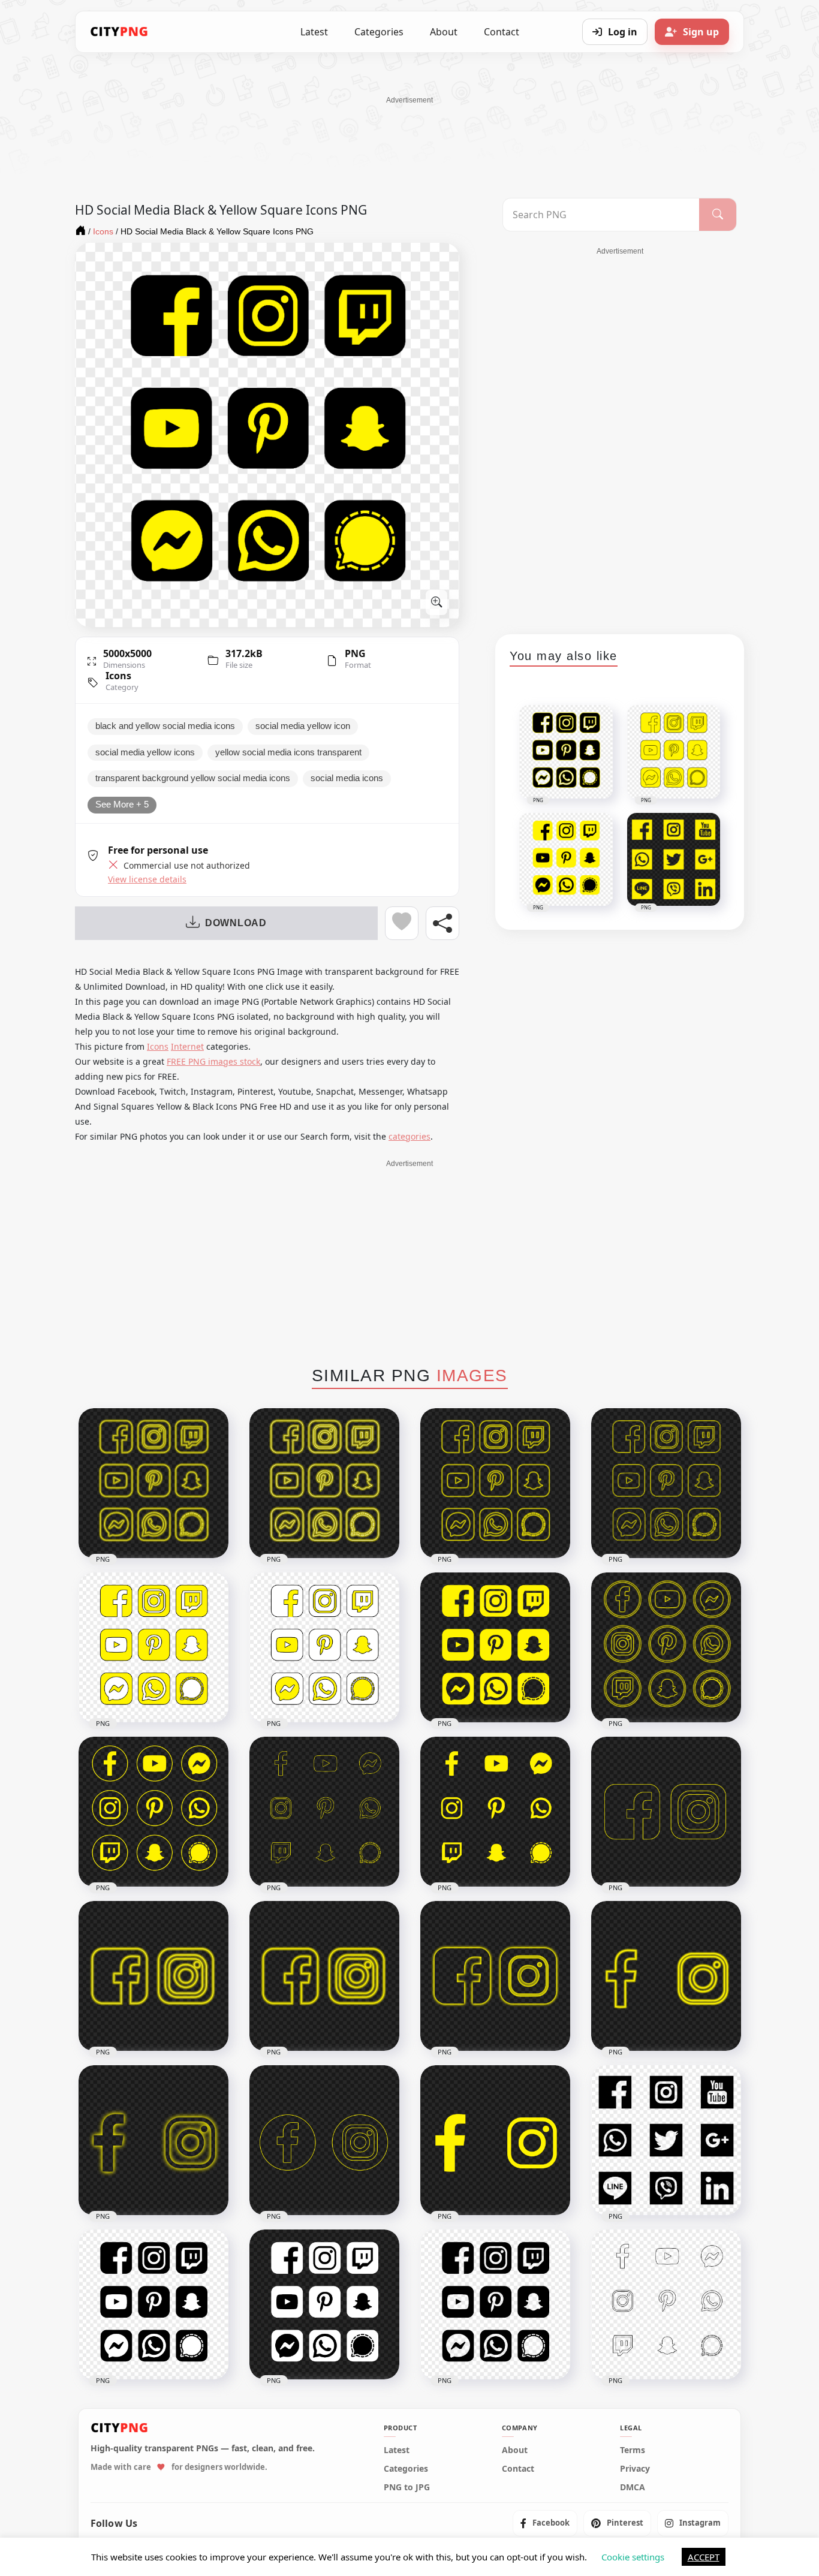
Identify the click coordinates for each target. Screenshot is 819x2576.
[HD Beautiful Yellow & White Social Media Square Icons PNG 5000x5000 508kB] (153, 1647)
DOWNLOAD (236, 923)
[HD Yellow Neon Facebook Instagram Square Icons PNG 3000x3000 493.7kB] (153, 1976)
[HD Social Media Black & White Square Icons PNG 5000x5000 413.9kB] (153, 2304)
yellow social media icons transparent (288, 752)
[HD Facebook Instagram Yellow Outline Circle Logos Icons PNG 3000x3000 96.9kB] (324, 2140)
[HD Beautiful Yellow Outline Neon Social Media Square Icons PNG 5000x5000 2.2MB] (666, 1483)
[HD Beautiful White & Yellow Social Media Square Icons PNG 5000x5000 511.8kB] (324, 1647)
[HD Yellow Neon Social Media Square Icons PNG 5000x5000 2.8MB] (153, 1483)
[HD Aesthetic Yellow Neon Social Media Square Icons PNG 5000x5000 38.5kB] (324, 1483)
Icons (118, 676)
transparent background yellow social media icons (193, 778)
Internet (187, 1046)
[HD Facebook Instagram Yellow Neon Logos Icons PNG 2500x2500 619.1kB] (153, 2140)
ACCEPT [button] (704, 2557)
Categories (379, 32)
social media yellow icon (303, 726)
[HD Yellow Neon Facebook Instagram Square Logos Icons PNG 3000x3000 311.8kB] (324, 1976)
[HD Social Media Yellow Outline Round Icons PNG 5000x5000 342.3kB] (153, 1812)
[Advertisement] (409, 132)
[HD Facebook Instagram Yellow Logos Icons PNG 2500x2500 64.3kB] (495, 2140)
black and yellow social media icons (165, 726)
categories (409, 1136)
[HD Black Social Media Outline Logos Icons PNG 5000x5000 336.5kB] (666, 2304)
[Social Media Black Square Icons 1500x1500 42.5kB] (666, 2140)
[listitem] (545, 2523)
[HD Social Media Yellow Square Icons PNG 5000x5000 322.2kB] (495, 1647)
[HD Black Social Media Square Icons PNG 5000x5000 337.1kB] (495, 2304)
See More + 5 (122, 805)
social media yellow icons (145, 752)
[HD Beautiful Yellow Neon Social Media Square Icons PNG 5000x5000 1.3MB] (495, 1483)
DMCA (633, 2487)
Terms (633, 2450)
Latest (314, 32)
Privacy (635, 2469)
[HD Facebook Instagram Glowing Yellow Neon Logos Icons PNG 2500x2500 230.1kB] (666, 1976)
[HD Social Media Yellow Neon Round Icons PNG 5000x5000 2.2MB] (666, 1647)
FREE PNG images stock (213, 1061)
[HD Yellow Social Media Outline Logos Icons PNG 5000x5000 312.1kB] (324, 1812)
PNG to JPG (407, 2487)
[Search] (718, 215)
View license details (147, 879)
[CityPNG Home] (119, 32)
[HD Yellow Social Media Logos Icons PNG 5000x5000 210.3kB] (495, 1812)
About (444, 32)
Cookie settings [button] (633, 2557)
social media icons (347, 778)
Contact (502, 32)
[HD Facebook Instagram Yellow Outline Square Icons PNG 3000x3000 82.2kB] (666, 1812)
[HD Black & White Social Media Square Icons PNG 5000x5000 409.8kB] (324, 2304)
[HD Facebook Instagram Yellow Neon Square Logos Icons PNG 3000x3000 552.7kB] (495, 1976)
